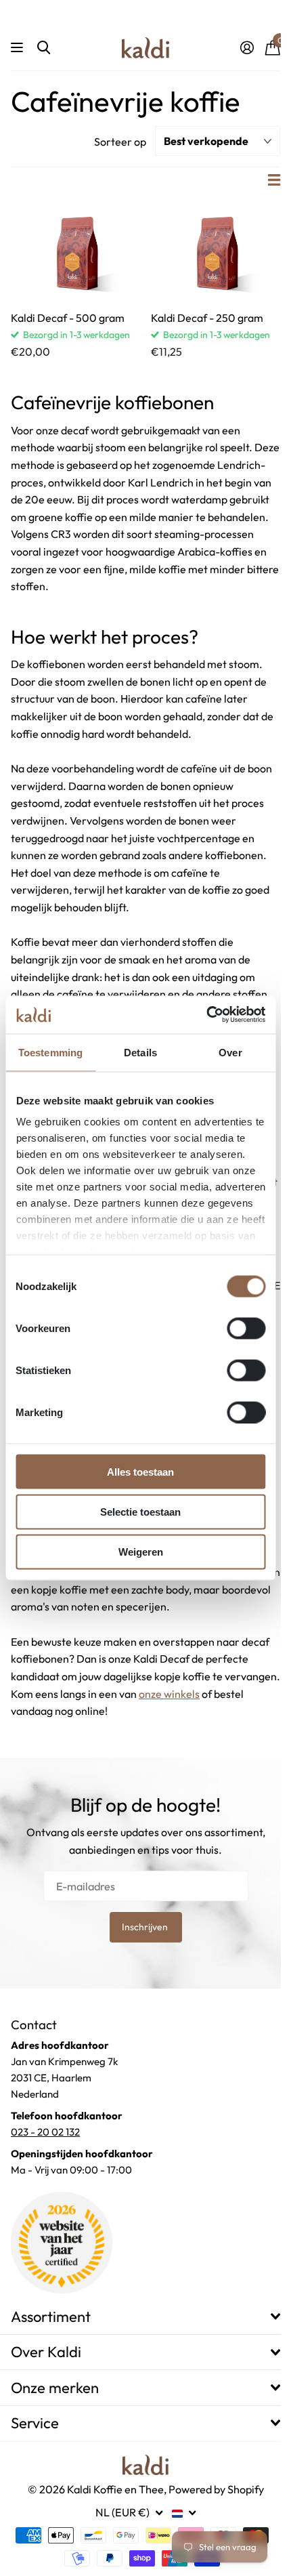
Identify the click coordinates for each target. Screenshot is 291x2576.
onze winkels (169, 1694)
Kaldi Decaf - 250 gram (207, 318)
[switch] (246, 1328)
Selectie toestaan (140, 1511)
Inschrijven (146, 1927)
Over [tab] (230, 1052)
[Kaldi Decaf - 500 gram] (75, 252)
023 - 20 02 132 (45, 2132)
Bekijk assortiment (19, 48)
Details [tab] (140, 1052)
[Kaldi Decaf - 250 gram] (216, 252)
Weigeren (141, 1552)
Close (145, 2316)
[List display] (274, 180)
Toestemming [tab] (50, 1052)
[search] (44, 48)
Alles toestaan (140, 1471)
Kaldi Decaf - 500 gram (68, 318)
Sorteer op (120, 142)
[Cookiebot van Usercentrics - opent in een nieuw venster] (206, 1015)
